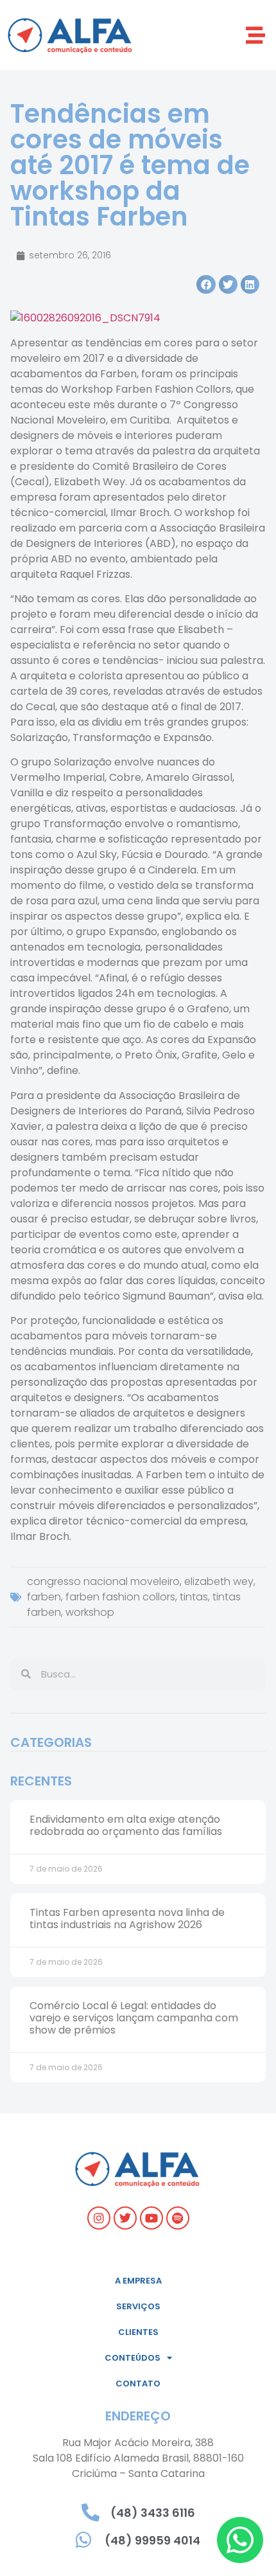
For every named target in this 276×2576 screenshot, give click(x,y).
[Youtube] (151, 2218)
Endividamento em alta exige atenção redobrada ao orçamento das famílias (126, 1825)
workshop (90, 1612)
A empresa (138, 2281)
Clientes (138, 2332)
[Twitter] (125, 2218)
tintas (194, 1597)
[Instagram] (99, 2218)
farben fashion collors (120, 1597)
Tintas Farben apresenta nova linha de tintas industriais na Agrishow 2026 (127, 1919)
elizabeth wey (219, 1581)
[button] (255, 35)
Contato (138, 2384)
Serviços (138, 2306)
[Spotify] (178, 2218)
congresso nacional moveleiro (103, 1581)
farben (44, 1597)
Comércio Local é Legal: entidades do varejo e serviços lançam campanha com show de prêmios (134, 2018)
